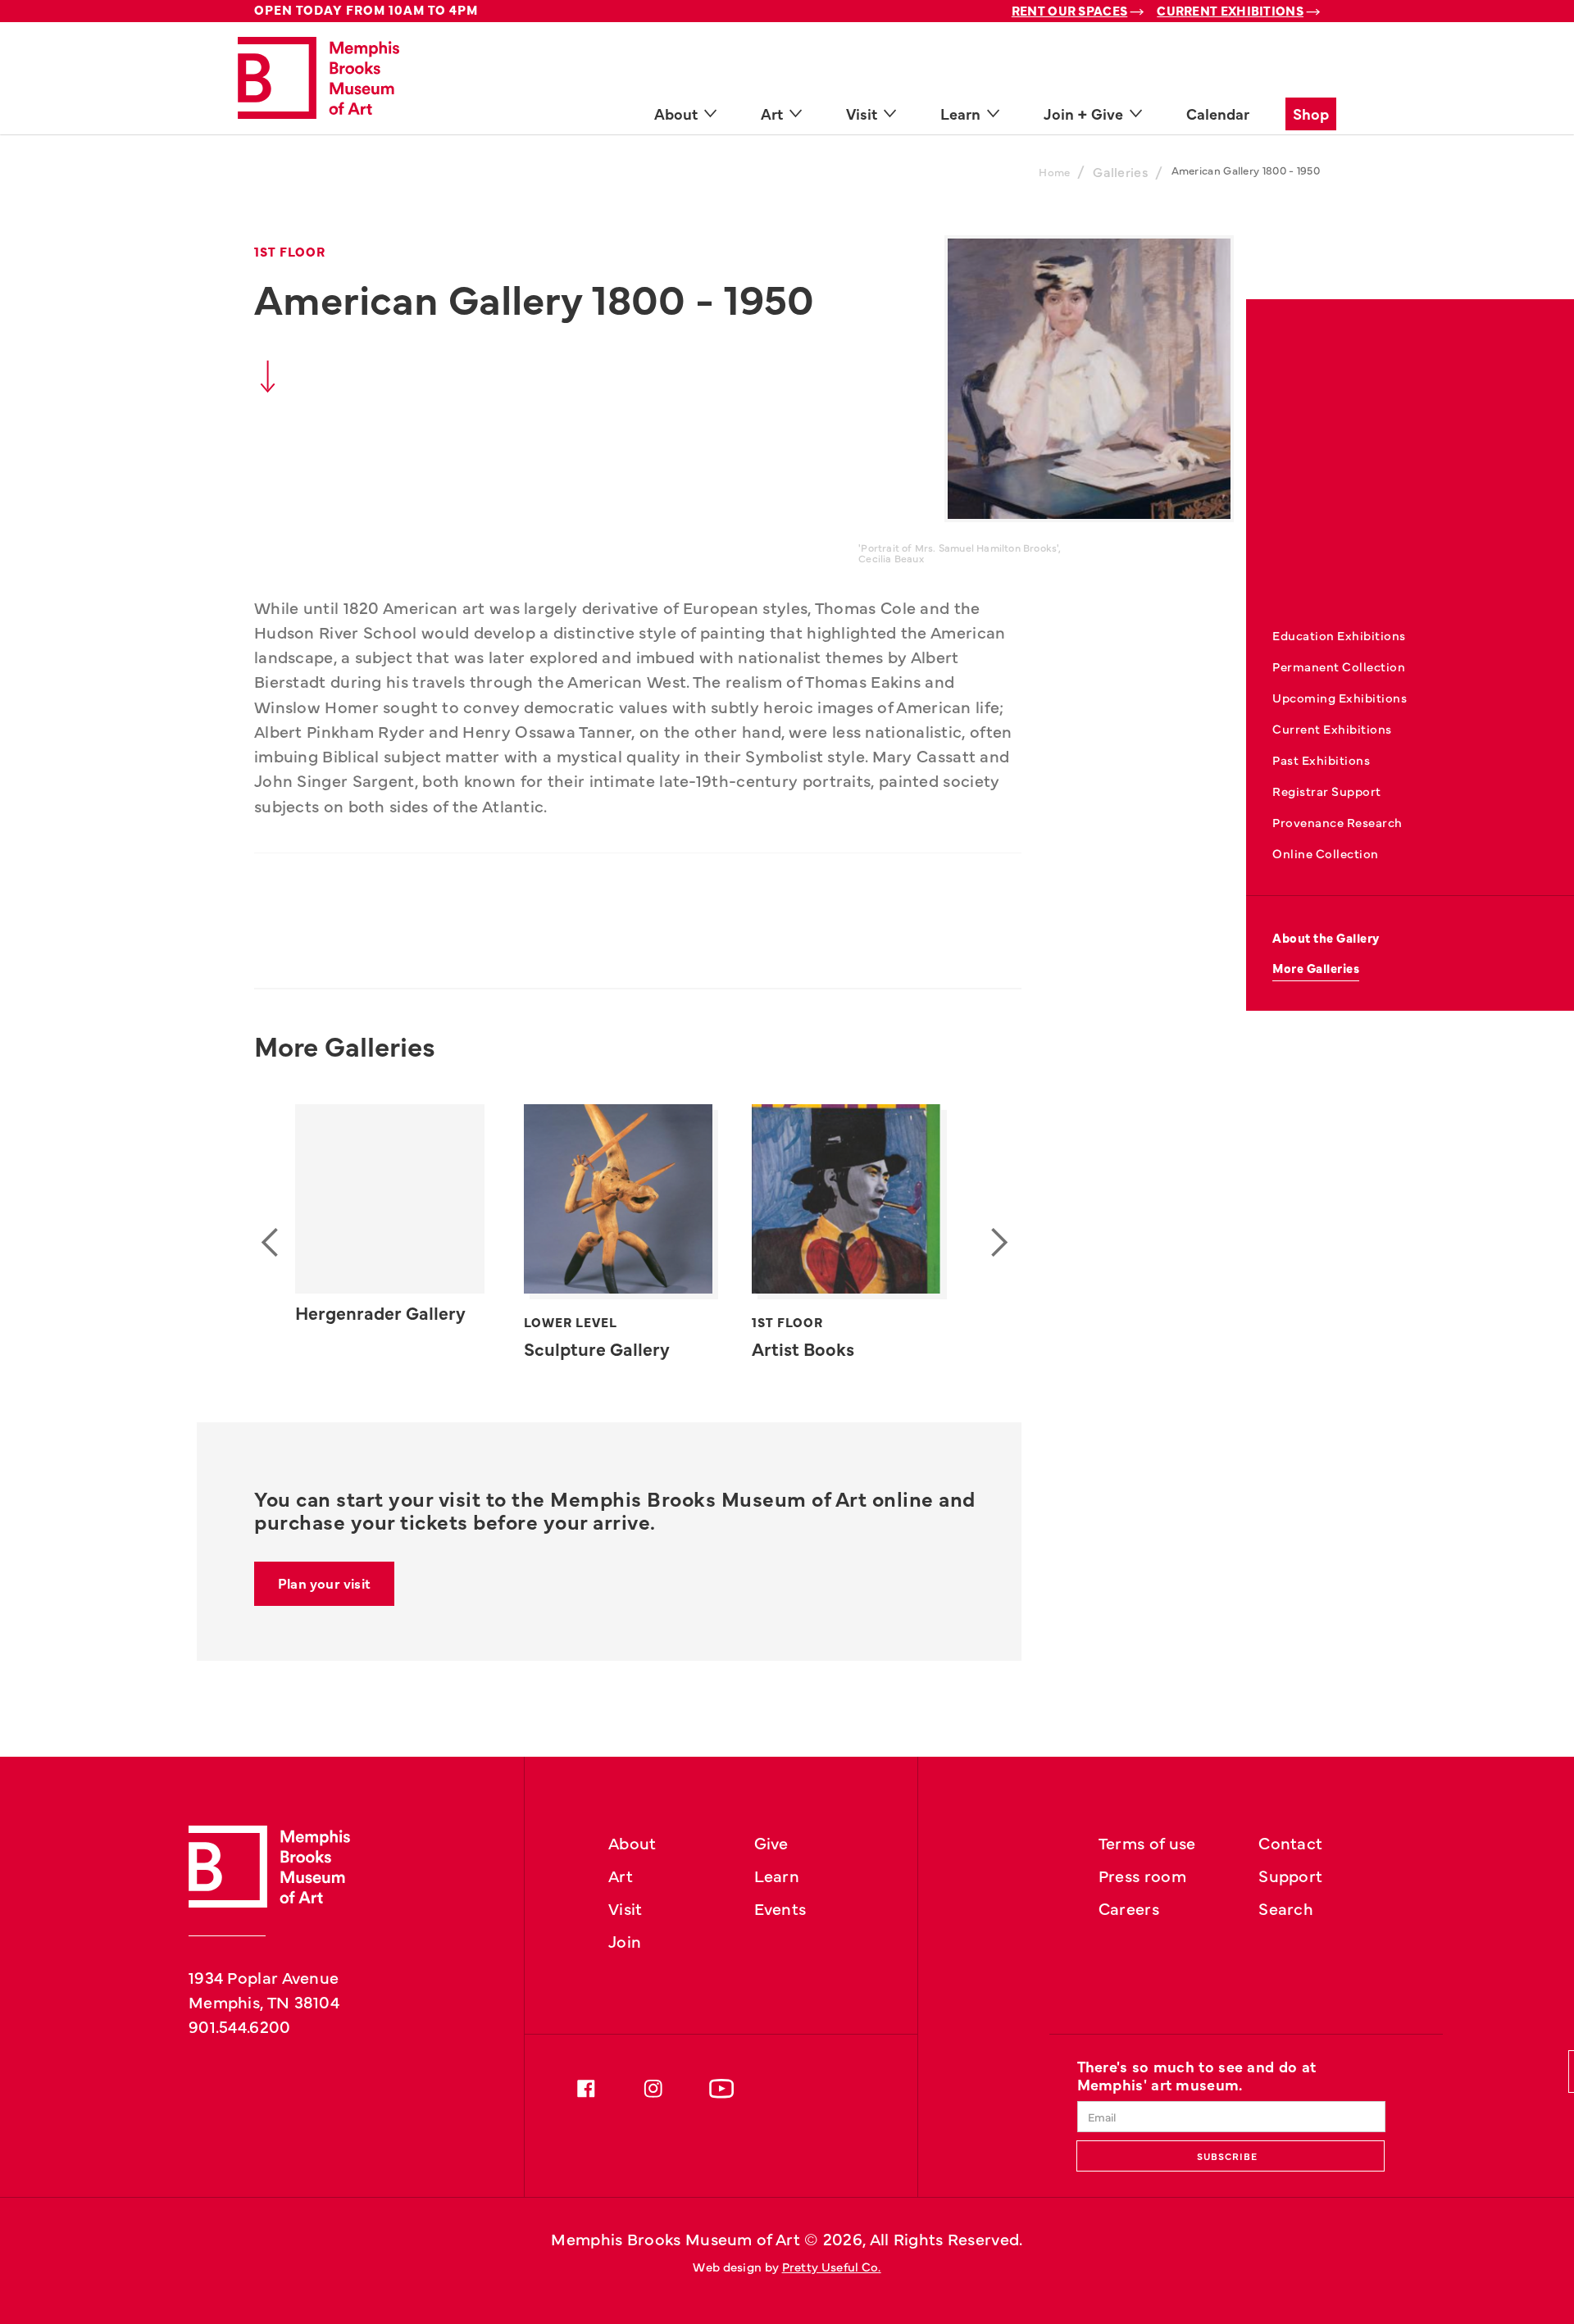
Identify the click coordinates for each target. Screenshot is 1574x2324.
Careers (1129, 1908)
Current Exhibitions (1230, 10)
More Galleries (1316, 968)
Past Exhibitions (1321, 760)
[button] (274, 1243)
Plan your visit (324, 1583)
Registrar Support (1327, 791)
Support (1290, 1875)
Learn (777, 1875)
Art (621, 1875)
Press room (1142, 1875)
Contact (1290, 1842)
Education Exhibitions (1339, 635)
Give (771, 1842)
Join (625, 1940)
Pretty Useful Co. (832, 2266)
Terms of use (1147, 1842)
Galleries (1121, 171)
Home (1054, 172)
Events (780, 1908)
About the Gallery (1326, 937)
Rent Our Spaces (1070, 10)
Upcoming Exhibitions (1340, 697)
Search (1286, 1908)
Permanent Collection (1339, 666)
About (632, 1842)
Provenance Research (1337, 822)
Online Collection (1326, 853)
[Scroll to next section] (268, 381)
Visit (626, 1908)
